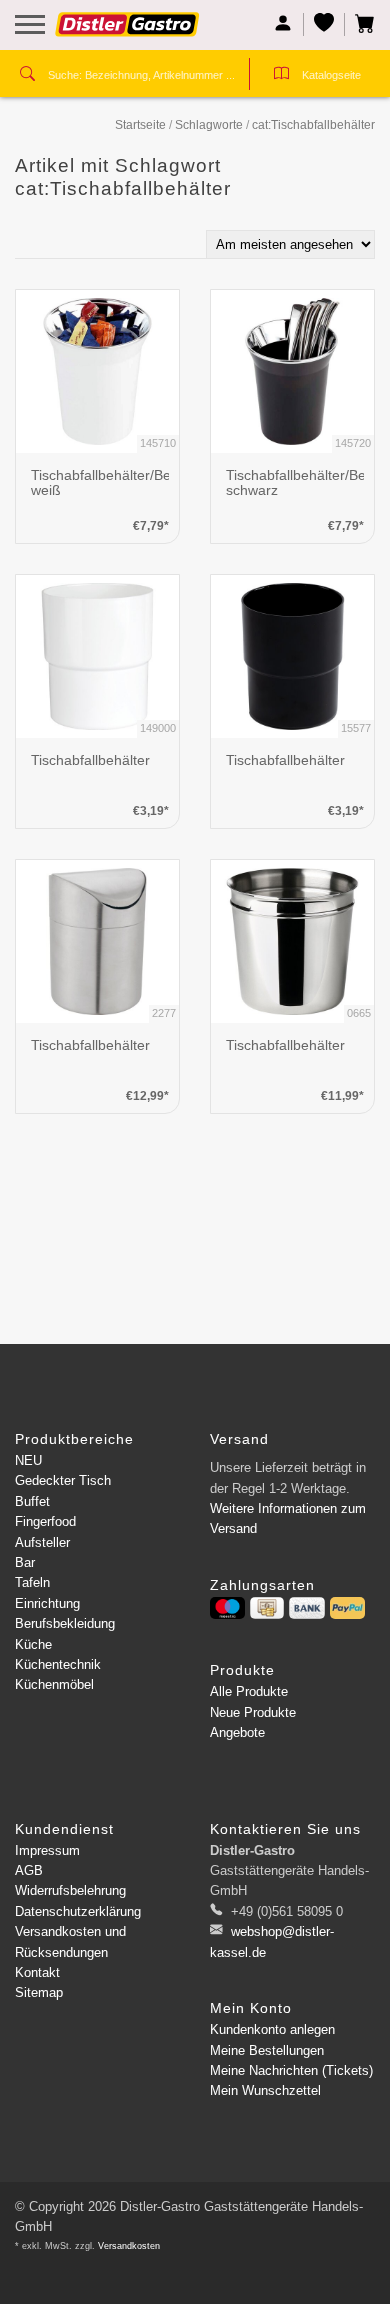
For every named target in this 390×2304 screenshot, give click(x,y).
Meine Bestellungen (267, 2050)
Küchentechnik (58, 1664)
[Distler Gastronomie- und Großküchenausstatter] (127, 32)
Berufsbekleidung (65, 1623)
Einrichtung (47, 1603)
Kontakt (37, 1972)
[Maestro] (227, 1608)
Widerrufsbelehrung (70, 1890)
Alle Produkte (249, 1691)
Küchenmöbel (54, 1684)
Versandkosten (129, 2246)
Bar (25, 1562)
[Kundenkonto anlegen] (283, 24)
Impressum (47, 1850)
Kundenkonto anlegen (272, 2029)
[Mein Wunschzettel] (324, 24)
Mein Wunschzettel (265, 2090)
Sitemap (39, 1992)
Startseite (140, 125)
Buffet (32, 1501)
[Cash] (267, 1608)
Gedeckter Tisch (63, 1480)
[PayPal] (347, 1608)
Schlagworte (209, 125)
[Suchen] (27, 76)
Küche (33, 1644)
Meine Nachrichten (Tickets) (291, 2070)
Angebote (237, 1732)
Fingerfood (45, 1521)
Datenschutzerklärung (78, 1911)
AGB (29, 1870)
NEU (28, 1460)
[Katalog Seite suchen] (281, 76)
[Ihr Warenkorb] (360, 24)
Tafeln (32, 1582)
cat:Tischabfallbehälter (313, 125)
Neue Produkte (253, 1712)
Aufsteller (42, 1542)
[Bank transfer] (306, 1608)
